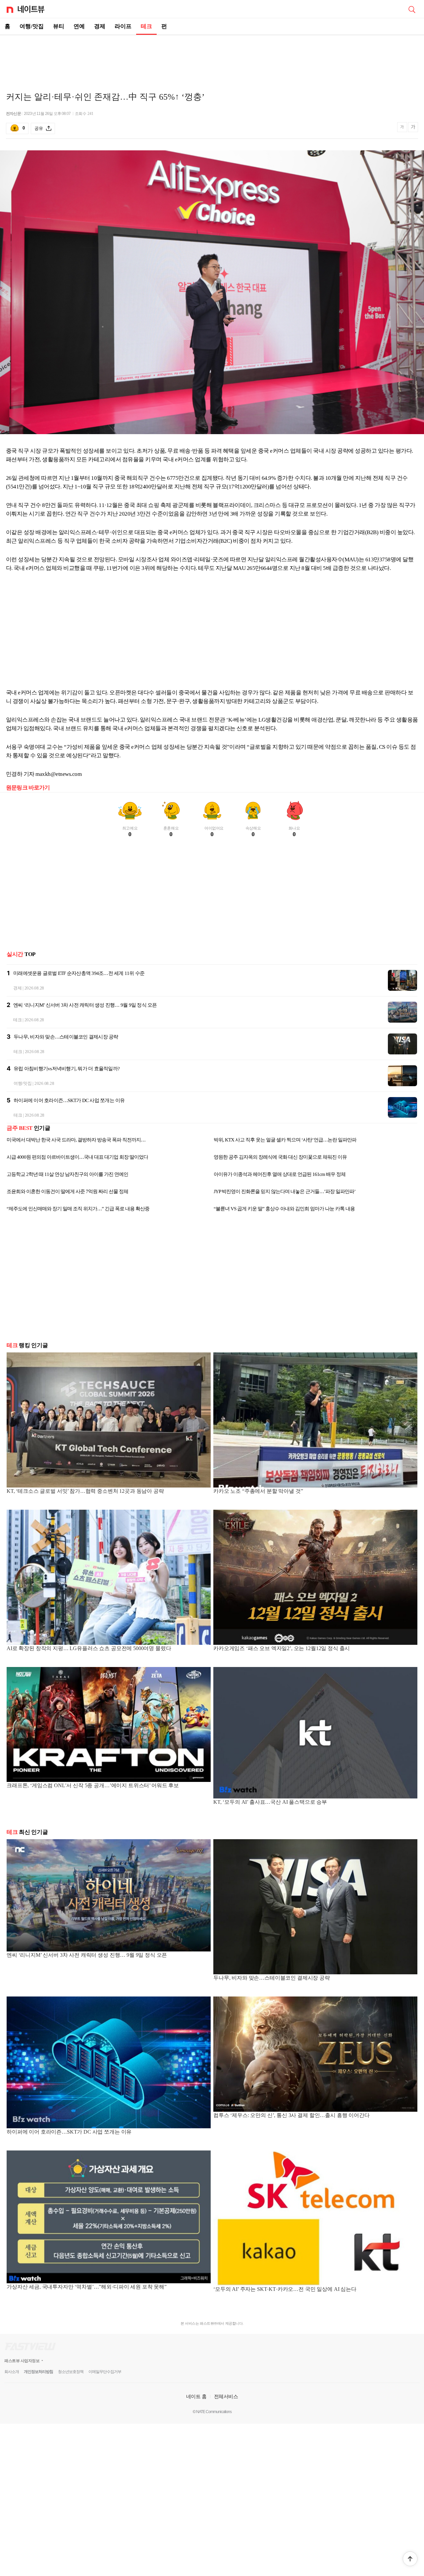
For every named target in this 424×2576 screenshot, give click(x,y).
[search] (412, 9)
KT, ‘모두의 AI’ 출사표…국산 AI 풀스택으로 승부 (270, 1802)
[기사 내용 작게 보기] (403, 130)
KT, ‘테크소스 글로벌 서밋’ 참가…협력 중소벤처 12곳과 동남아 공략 (85, 1491)
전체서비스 (226, 2396)
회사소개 (12, 2372)
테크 (146, 26)
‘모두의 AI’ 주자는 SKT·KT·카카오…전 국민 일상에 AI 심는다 (285, 2289)
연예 (79, 26)
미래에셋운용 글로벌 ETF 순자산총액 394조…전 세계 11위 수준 (79, 973)
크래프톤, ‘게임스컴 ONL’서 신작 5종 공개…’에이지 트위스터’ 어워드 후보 (93, 1785)
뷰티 (59, 26)
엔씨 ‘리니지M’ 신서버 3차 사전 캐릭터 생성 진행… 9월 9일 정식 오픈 (85, 1005)
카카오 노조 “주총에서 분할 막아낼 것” (258, 1491)
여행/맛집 (32, 26)
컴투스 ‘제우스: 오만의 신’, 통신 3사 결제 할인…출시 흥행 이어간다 (291, 2115)
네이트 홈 (196, 2396)
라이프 (123, 26)
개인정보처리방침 (38, 2372)
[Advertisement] (212, 58)
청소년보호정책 (71, 2372)
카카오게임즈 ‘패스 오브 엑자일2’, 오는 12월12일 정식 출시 (282, 1648)
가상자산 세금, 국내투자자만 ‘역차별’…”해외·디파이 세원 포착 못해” (87, 2287)
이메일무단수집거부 (105, 2372)
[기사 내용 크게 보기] (413, 128)
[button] (410, 2559)
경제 (100, 26)
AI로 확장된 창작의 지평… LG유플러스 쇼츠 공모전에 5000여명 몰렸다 (89, 1648)
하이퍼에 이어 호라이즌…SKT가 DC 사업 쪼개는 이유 (69, 1100)
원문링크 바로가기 (28, 788)
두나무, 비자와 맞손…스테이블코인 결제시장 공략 (66, 1037)
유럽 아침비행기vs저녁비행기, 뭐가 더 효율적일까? (67, 1069)
